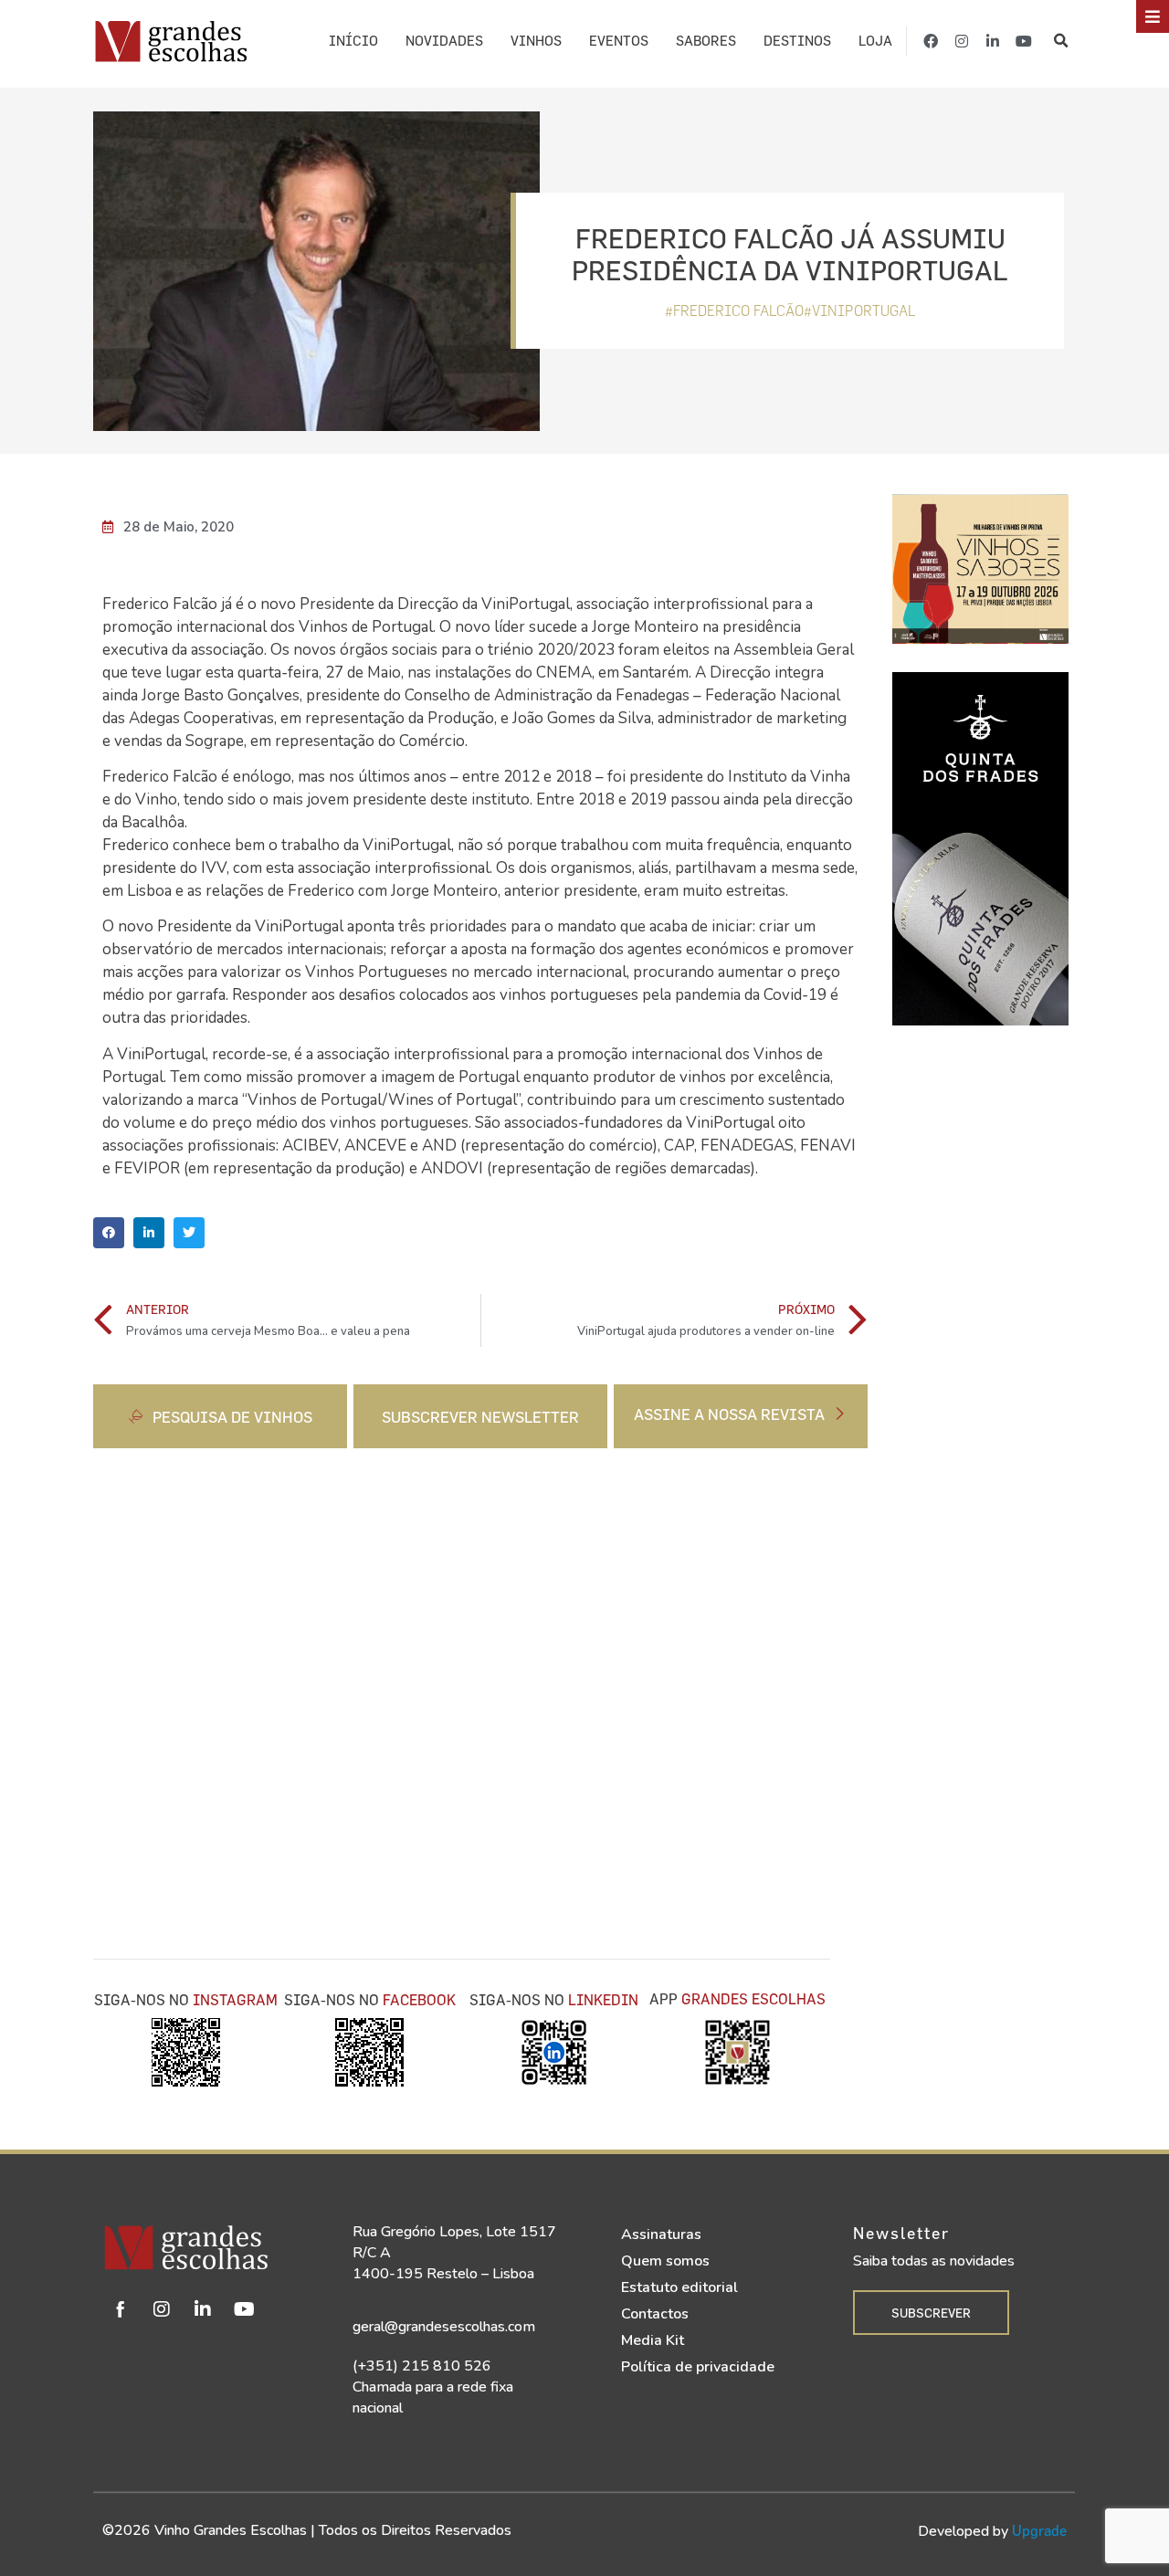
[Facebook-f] (931, 41)
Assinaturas (661, 2234)
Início (353, 41)
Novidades (444, 41)
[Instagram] (962, 41)
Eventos (619, 41)
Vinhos (536, 41)
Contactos (655, 2314)
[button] (1062, 41)
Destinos (797, 41)
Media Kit (653, 2340)
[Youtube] (1024, 41)
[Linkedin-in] (993, 41)
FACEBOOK (419, 2000)
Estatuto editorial (679, 2287)
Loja (875, 41)
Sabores (706, 41)
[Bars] (1153, 16)
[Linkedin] (203, 2309)
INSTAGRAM (235, 2000)
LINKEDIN (603, 2000)
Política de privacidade (698, 2367)
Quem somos (665, 2261)
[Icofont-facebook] (121, 2309)
